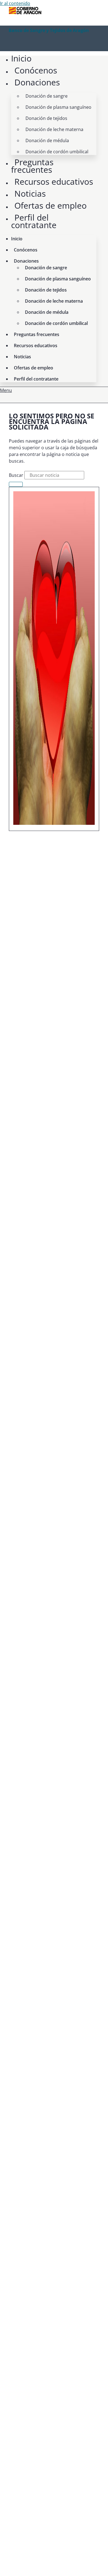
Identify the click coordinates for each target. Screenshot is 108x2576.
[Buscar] (16, 484)
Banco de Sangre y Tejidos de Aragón (49, 30)
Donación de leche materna (54, 129)
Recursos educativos (54, 182)
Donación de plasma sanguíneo (58, 107)
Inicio (21, 58)
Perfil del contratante (34, 221)
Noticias (30, 193)
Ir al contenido (15, 3)
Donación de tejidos (46, 118)
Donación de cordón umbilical (57, 152)
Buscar (16, 475)
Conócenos (36, 70)
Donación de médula (47, 140)
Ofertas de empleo (51, 205)
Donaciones (37, 82)
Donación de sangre (47, 96)
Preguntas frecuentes (32, 166)
